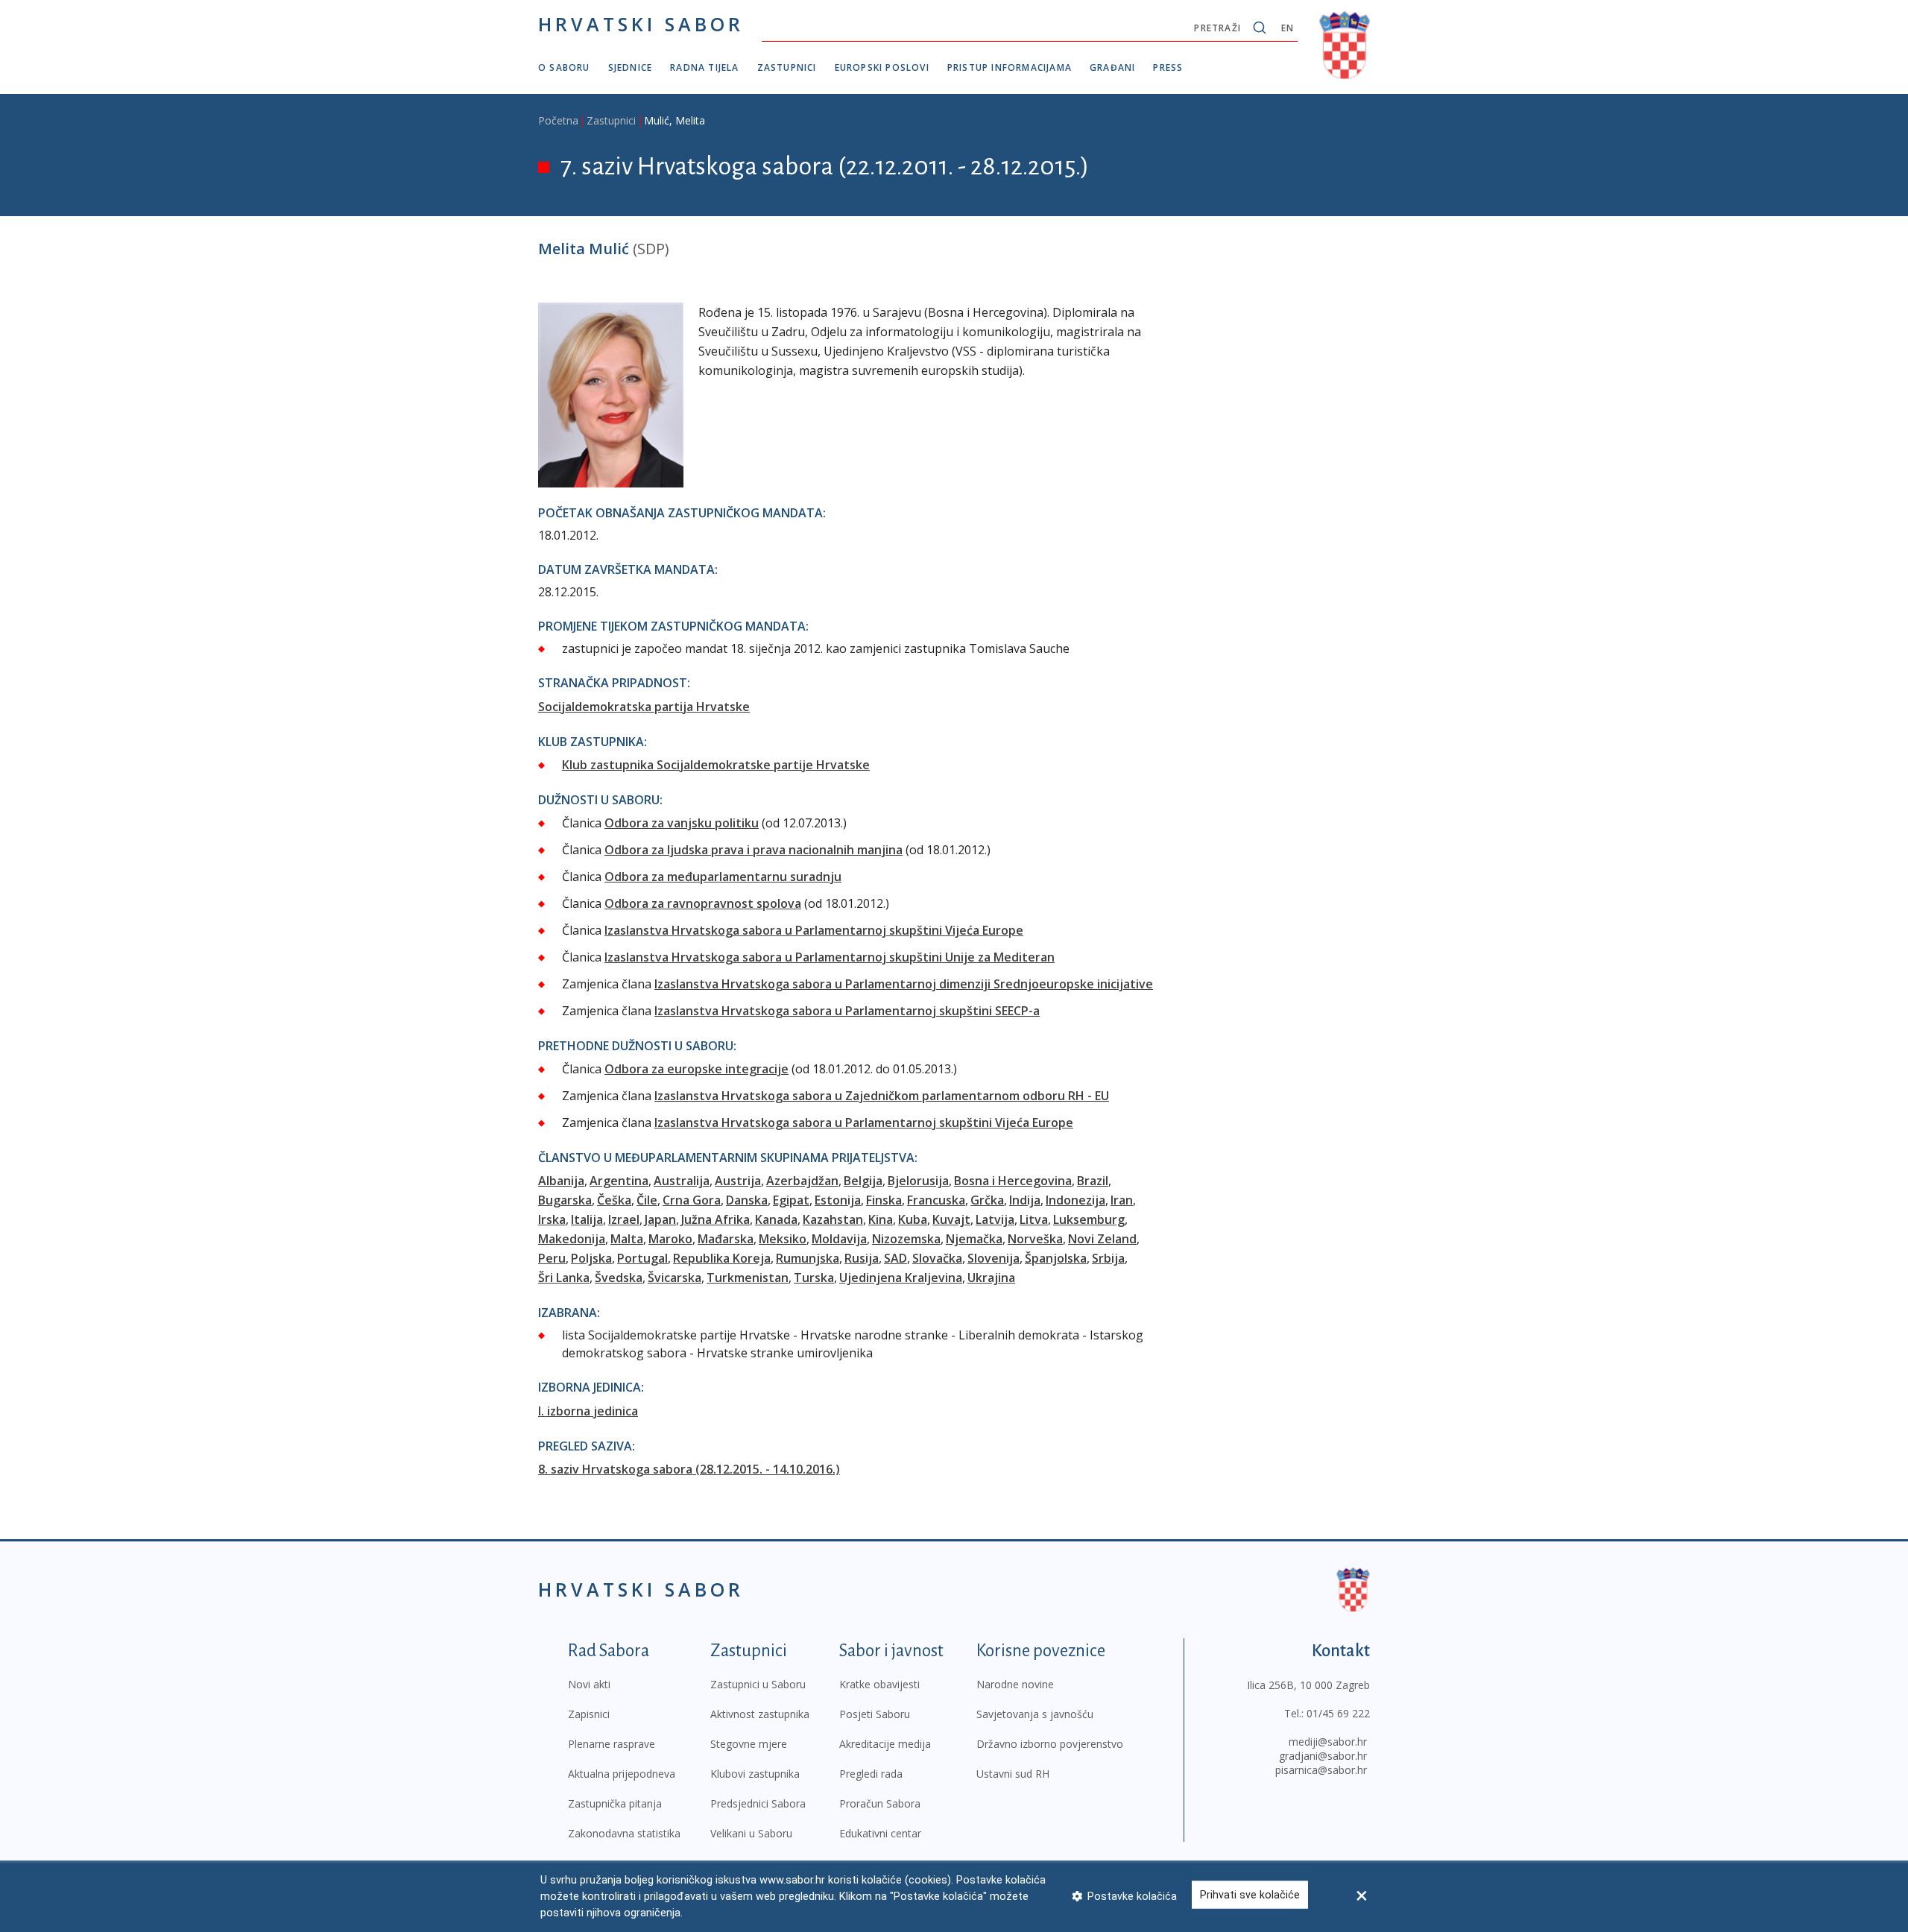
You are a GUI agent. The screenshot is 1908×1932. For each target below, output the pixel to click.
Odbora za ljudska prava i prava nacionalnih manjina (754, 850)
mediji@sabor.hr (1328, 1742)
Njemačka (974, 1239)
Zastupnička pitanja (615, 1803)
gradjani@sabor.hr (1323, 1756)
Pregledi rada (871, 1774)
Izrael (624, 1219)
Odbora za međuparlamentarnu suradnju (723, 877)
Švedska (619, 1278)
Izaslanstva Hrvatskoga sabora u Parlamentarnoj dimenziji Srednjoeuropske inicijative (904, 984)
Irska (552, 1219)
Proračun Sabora (880, 1803)
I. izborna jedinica (588, 1411)
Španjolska (1056, 1258)
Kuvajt (951, 1219)
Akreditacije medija (885, 1744)
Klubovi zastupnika (755, 1774)
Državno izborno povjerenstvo (1050, 1744)
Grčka (987, 1200)
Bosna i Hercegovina (1013, 1181)
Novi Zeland (1102, 1239)
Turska (814, 1278)
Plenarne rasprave (612, 1744)
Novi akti (589, 1684)
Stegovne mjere (749, 1744)
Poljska (591, 1258)
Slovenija (994, 1258)
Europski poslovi (882, 67)
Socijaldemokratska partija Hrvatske (644, 707)
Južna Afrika (715, 1219)
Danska (747, 1200)
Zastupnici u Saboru (758, 1684)
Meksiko (783, 1239)
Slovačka (937, 1258)
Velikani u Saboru (751, 1833)
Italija (587, 1219)
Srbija (1108, 1258)
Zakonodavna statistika (624, 1833)
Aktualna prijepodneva (622, 1774)
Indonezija (1075, 1200)
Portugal (642, 1258)
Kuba (913, 1219)
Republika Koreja (722, 1258)
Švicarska (675, 1278)
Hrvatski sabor (641, 24)
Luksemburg (1089, 1219)
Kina (881, 1219)
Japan (660, 1219)
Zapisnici (589, 1714)
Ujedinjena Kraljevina (901, 1278)
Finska (884, 1200)
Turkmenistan (748, 1278)
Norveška (1035, 1239)
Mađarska (726, 1239)
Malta (627, 1239)
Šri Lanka (564, 1278)
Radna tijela (704, 67)
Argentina (619, 1181)
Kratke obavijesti (879, 1684)
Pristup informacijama (1010, 67)
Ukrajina (991, 1278)
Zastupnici (787, 67)
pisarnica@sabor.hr (1321, 1770)
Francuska (936, 1200)
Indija (1025, 1200)
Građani (1112, 67)
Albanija (561, 1181)
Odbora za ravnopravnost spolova (703, 903)
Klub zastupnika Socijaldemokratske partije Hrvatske (716, 765)
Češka (614, 1200)
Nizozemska (906, 1239)
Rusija (862, 1258)
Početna (558, 120)
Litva (1034, 1219)
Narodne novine (1015, 1684)
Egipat (791, 1200)
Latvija (995, 1219)
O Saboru (564, 67)
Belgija (863, 1181)
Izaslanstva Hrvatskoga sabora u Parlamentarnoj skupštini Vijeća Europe (814, 930)
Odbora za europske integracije (696, 1069)
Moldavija (839, 1239)
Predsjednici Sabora (758, 1803)
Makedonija (572, 1239)
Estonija (838, 1200)
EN (1288, 28)
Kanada (776, 1219)
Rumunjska (808, 1258)
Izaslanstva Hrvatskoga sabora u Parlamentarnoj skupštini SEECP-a (847, 1011)
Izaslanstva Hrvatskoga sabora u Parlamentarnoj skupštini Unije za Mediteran (830, 957)
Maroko (670, 1239)
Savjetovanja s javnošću (1035, 1714)
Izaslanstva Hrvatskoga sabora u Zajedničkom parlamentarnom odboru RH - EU (882, 1096)
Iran (1122, 1200)
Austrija (738, 1181)
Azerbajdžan (802, 1181)
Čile (647, 1200)
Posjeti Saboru (875, 1714)
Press (1168, 67)
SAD (895, 1258)
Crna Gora (692, 1200)
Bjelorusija (918, 1181)
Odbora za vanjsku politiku (682, 823)
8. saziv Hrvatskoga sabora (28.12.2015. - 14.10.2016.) (689, 1469)
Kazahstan (833, 1219)
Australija (682, 1181)
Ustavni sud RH (1013, 1774)
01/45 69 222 (1338, 1713)
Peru (552, 1258)
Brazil (1093, 1181)
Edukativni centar (880, 1833)
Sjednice (631, 67)
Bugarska (565, 1200)
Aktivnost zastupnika (760, 1714)
